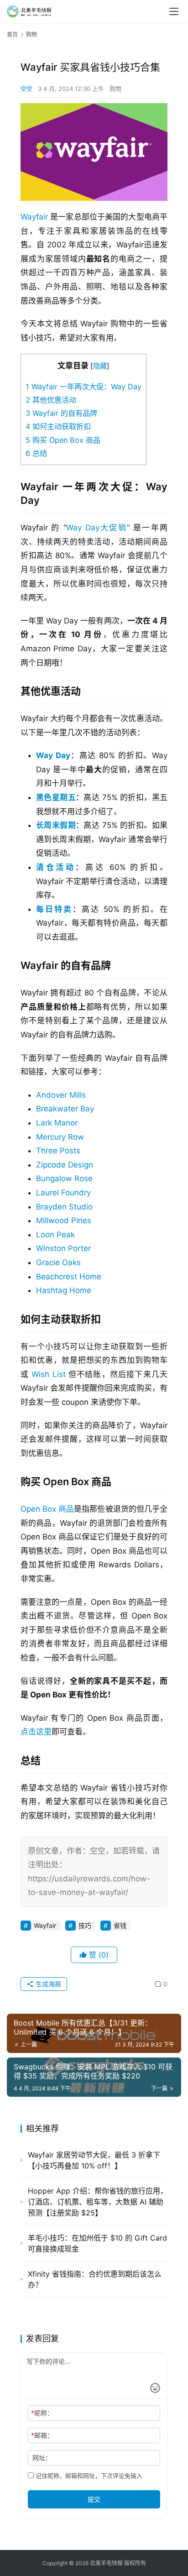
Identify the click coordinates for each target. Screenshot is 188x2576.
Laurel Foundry (63, 1193)
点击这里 (36, 1732)
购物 (115, 89)
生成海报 (47, 1984)
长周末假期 (56, 825)
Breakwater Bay (65, 1109)
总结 (36, 453)
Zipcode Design (65, 1165)
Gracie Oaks (58, 1262)
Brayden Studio (64, 1207)
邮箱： (42, 2435)
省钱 (120, 1925)
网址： (42, 2458)
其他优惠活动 (51, 400)
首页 (12, 34)
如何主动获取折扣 (58, 426)
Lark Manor (57, 1123)
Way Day (53, 755)
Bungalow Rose (64, 1178)
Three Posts (58, 1151)
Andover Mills (61, 1095)
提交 (94, 2499)
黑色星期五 (56, 797)
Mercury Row (60, 1137)
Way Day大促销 (97, 528)
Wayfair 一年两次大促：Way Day (84, 387)
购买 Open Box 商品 (63, 440)
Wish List (48, 1374)
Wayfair (34, 217)
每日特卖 (54, 909)
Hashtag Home (64, 1290)
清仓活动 (56, 867)
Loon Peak (55, 1235)
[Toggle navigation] (174, 11)
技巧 (85, 1925)
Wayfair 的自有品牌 (61, 413)
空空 (26, 89)
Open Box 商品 (47, 1509)
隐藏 (100, 366)
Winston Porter (63, 1248)
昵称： (42, 2413)
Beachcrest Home (69, 1277)
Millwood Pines (64, 1220)
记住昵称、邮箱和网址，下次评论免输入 (88, 2476)
